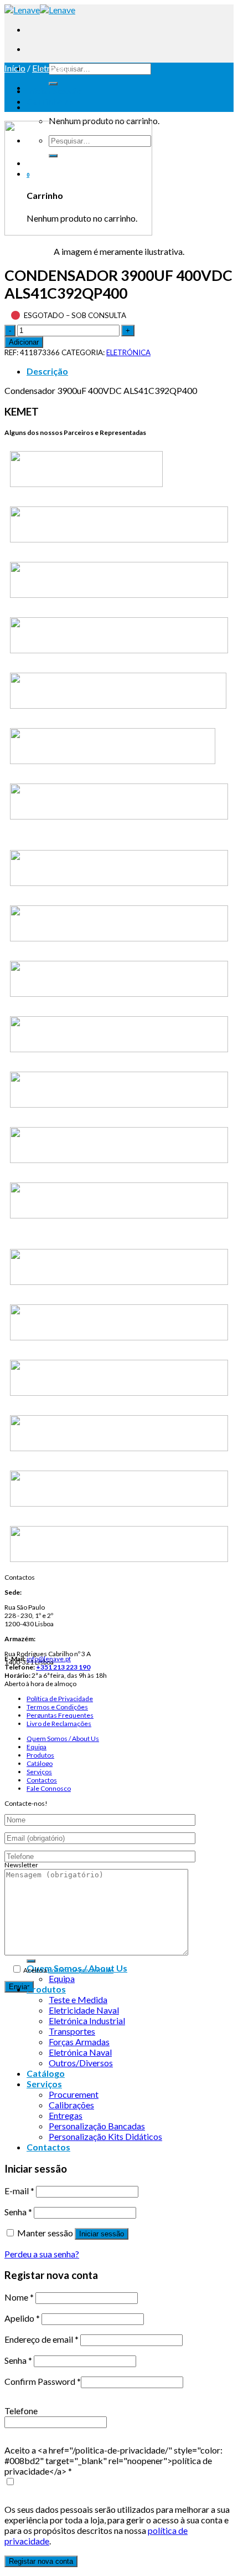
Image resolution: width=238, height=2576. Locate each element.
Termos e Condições (57, 1707)
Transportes (72, 2031)
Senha (18, 2212)
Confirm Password (43, 2381)
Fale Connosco (49, 1788)
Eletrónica (51, 68)
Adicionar (24, 342)
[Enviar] (53, 84)
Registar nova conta (41, 2561)
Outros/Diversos (81, 2063)
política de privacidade (81, 1970)
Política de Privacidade (60, 1699)
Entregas (66, 2115)
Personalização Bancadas (97, 2126)
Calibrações (71, 2105)
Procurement (74, 2094)
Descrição (47, 371)
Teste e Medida (78, 1999)
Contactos (42, 1780)
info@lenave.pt (49, 1659)
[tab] (130, 371)
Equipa (37, 1747)
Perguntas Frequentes (60, 1715)
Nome (19, 2297)
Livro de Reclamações (59, 1724)
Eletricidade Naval (84, 2010)
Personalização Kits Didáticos (105, 2136)
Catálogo (40, 1763)
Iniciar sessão (102, 2234)
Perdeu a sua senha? (42, 2254)
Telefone (21, 2411)
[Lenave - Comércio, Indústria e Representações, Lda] (40, 10)
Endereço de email (42, 2339)
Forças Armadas (79, 2042)
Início (15, 68)
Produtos (40, 1755)
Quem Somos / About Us (63, 1738)
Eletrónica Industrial (87, 2021)
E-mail (19, 2191)
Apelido (22, 2318)
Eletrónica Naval (80, 2052)
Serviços (39, 1772)
